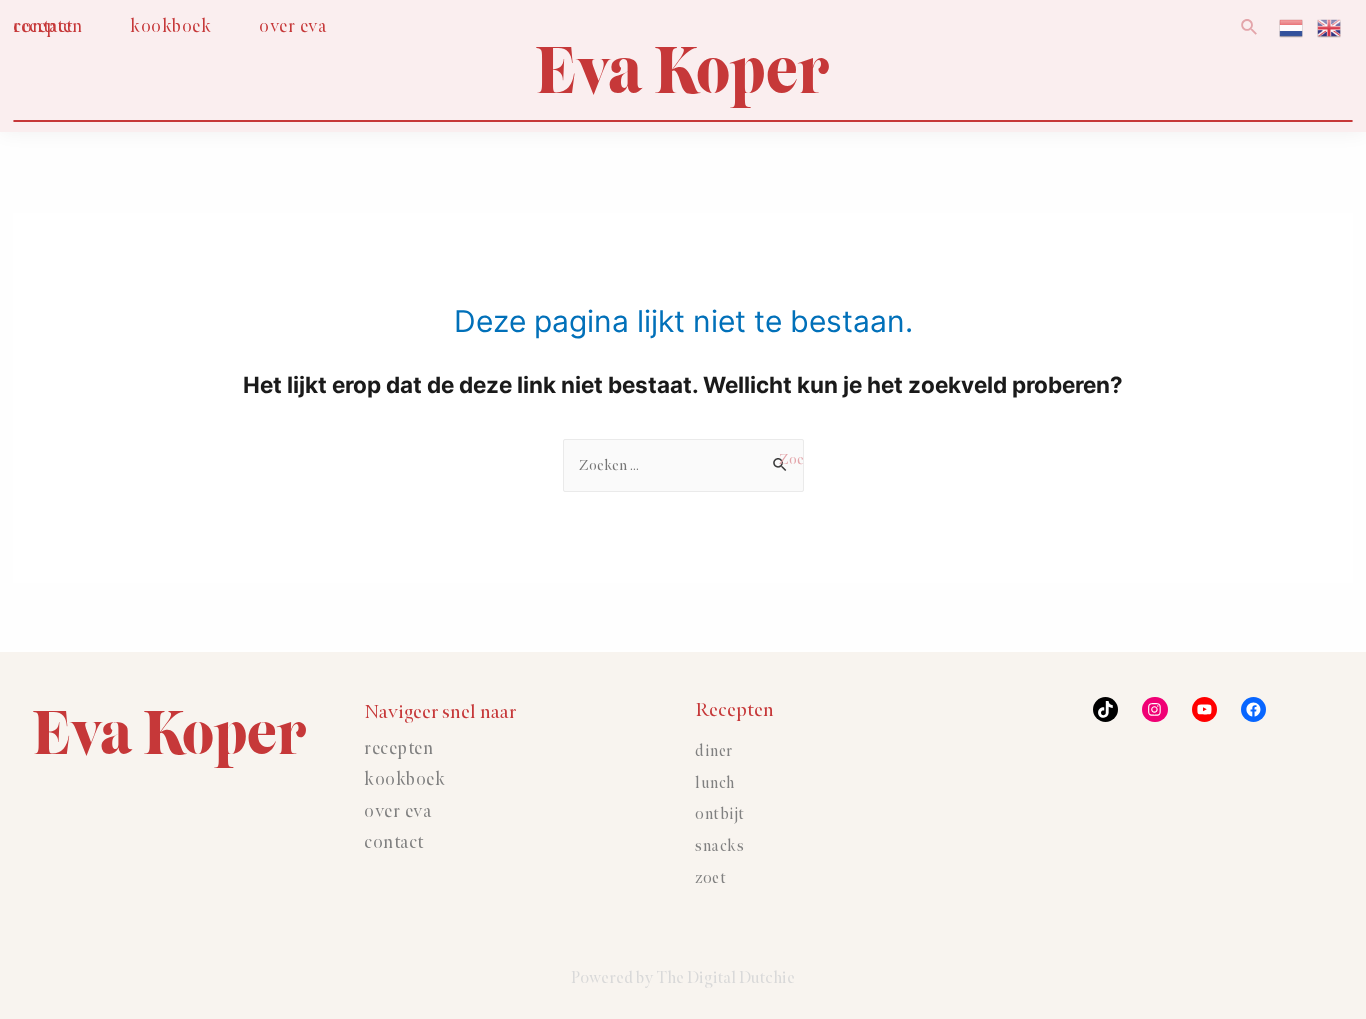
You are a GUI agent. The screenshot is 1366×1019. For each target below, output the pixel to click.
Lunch (715, 783)
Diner (714, 751)
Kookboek (404, 780)
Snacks (719, 846)
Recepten (398, 749)
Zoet (710, 878)
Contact (394, 843)
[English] (1330, 26)
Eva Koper (683, 71)
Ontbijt (720, 814)
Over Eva (397, 812)
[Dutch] (1292, 26)
